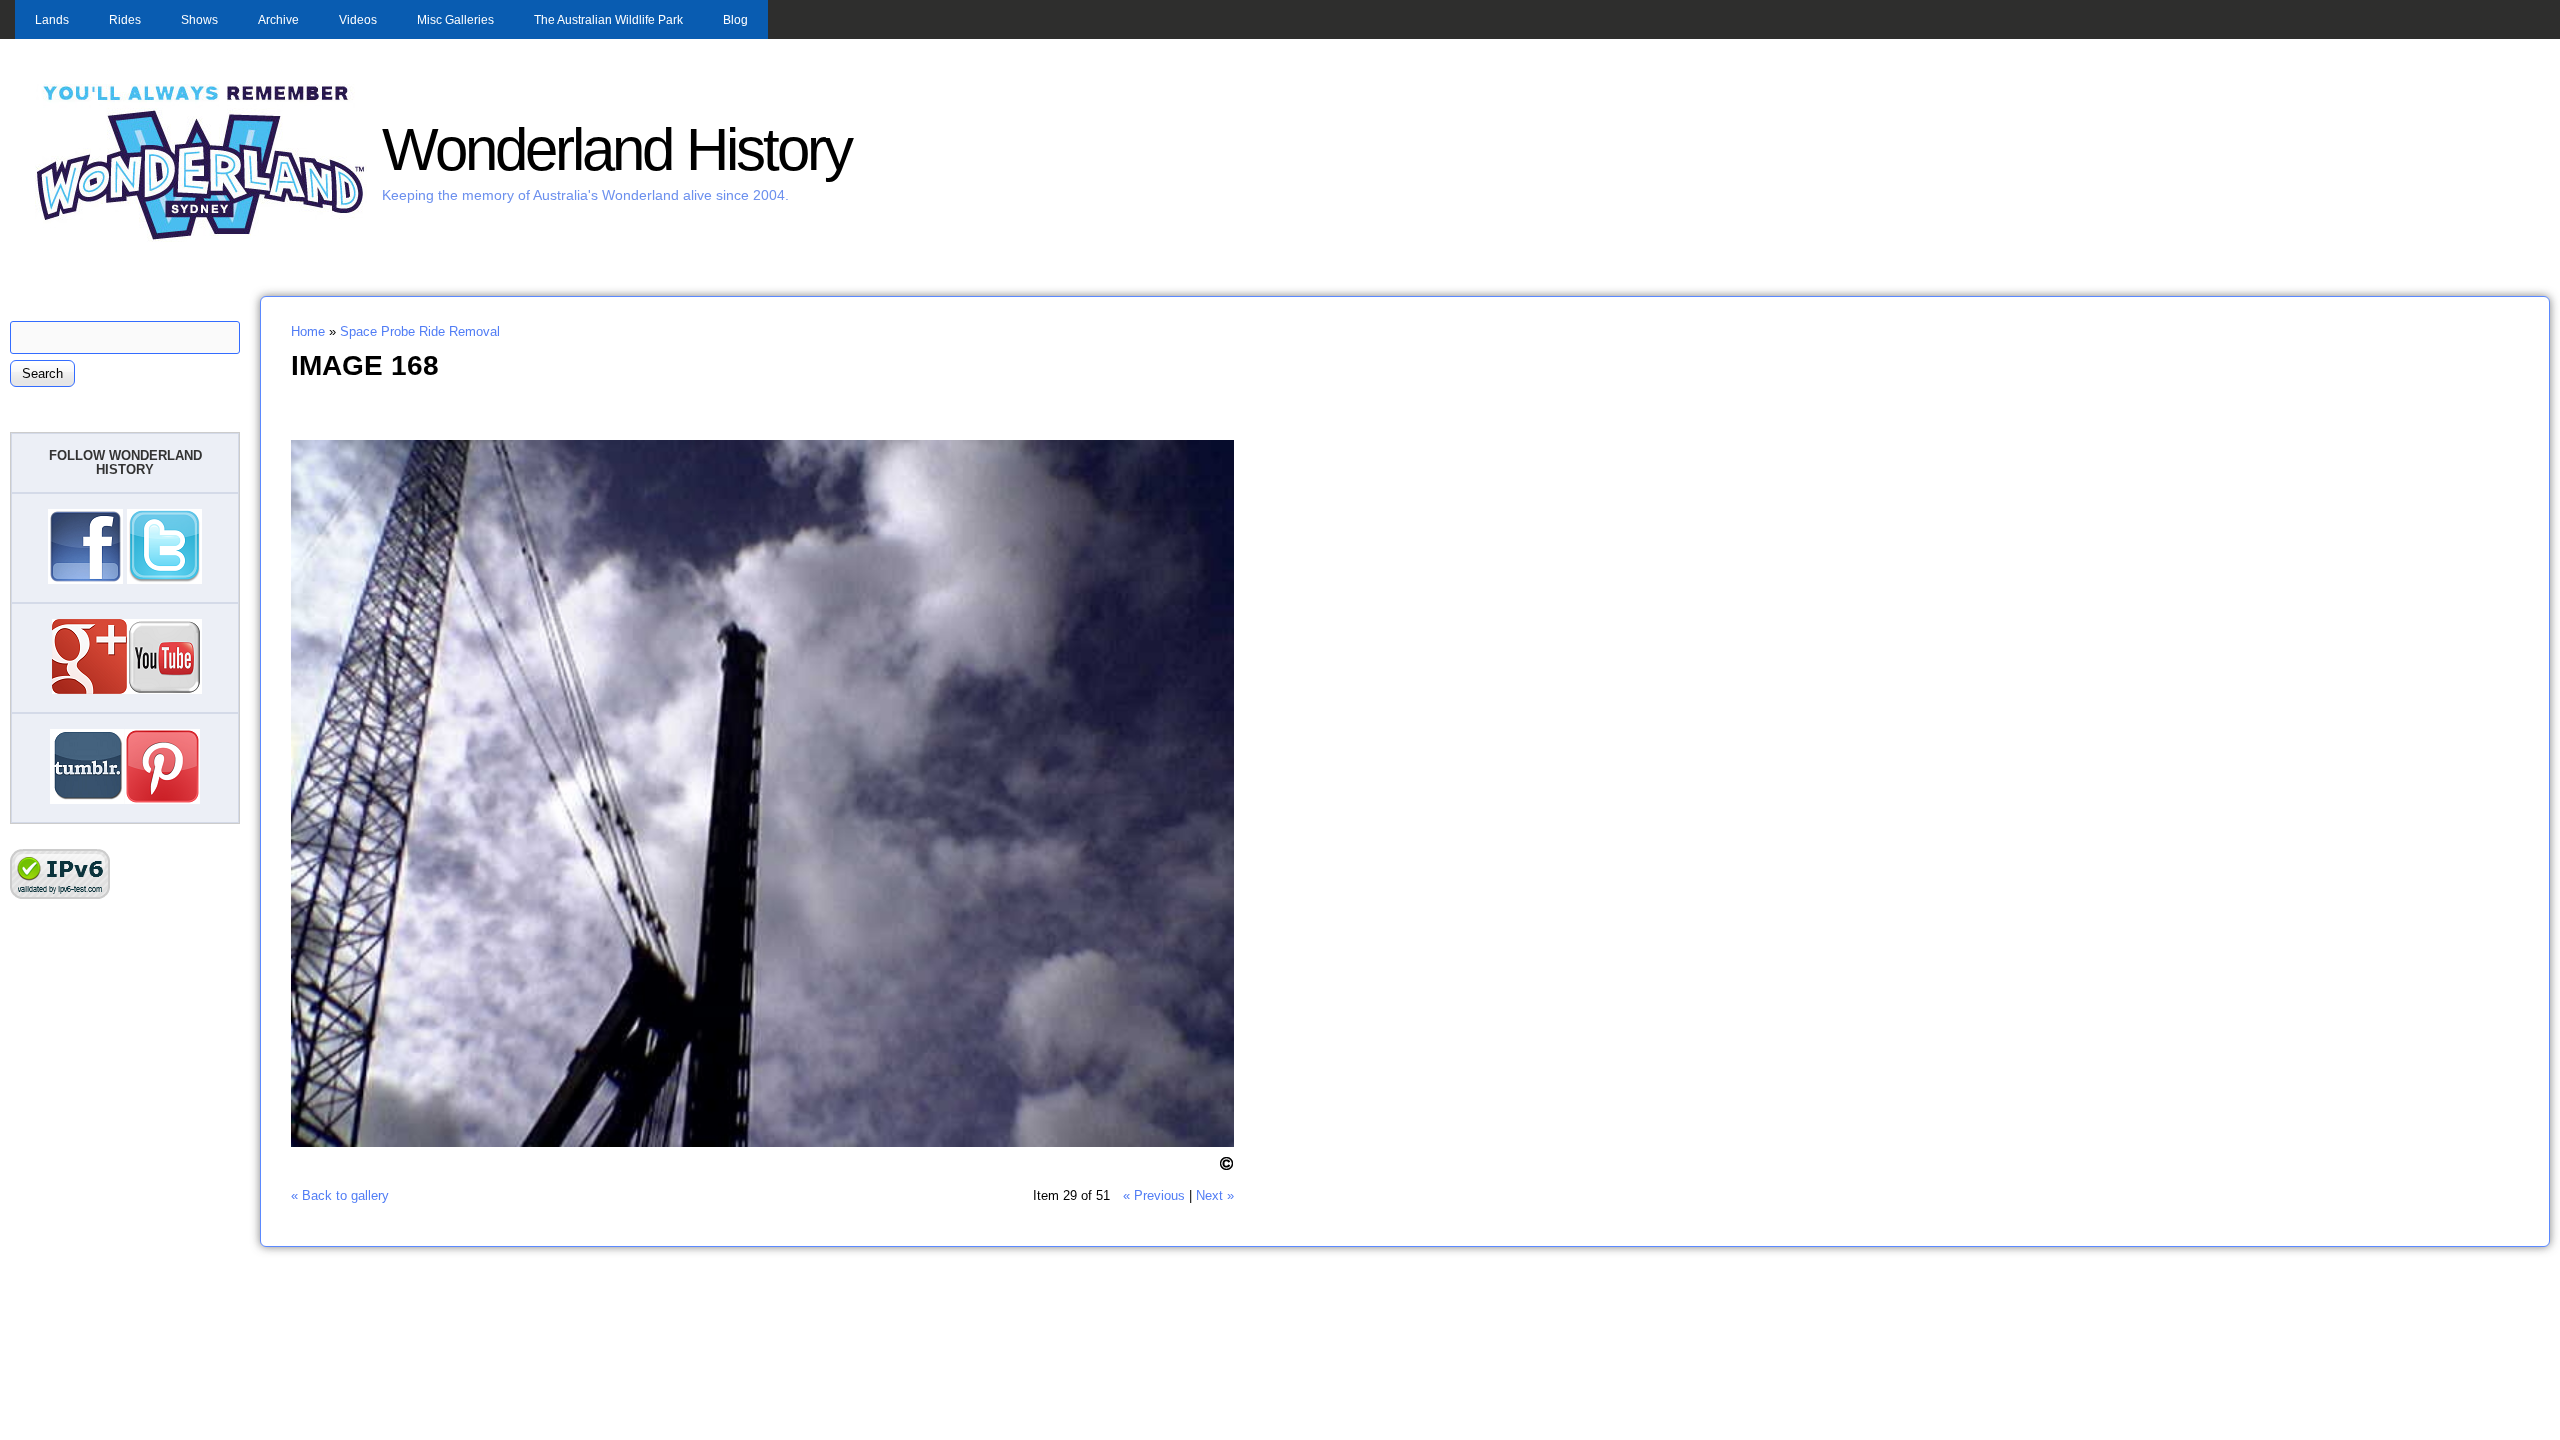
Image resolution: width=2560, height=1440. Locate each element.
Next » (1215, 1195)
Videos (358, 20)
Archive (278, 20)
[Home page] (201, 237)
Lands (52, 20)
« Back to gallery (340, 1195)
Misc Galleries (455, 20)
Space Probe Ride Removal (420, 331)
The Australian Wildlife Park (608, 20)
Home (308, 331)
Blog (735, 20)
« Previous (1154, 1195)
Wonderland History (616, 149)
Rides (125, 20)
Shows (199, 20)
